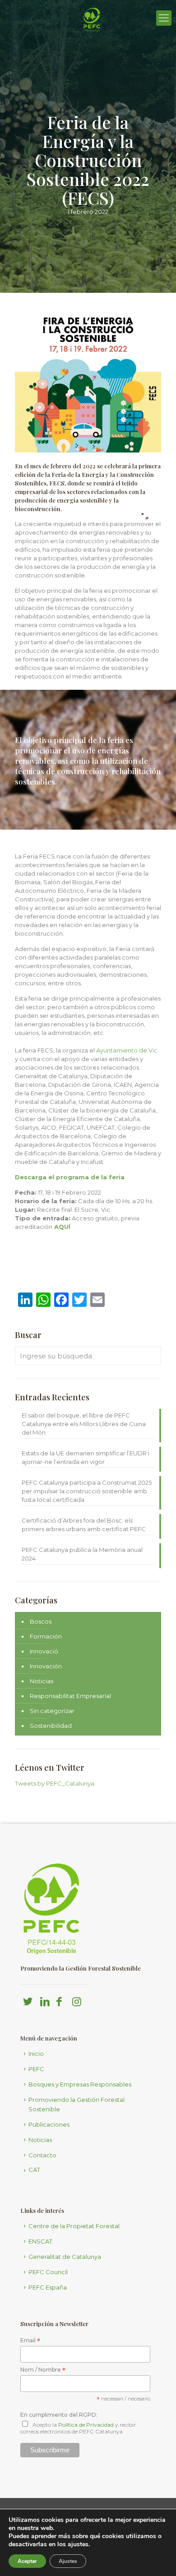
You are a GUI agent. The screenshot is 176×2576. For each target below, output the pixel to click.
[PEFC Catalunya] (93, 43)
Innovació (44, 1651)
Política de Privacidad (86, 2425)
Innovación (46, 1666)
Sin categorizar (52, 1711)
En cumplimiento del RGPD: (59, 2415)
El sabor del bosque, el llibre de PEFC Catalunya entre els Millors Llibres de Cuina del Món (84, 1424)
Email (30, 2341)
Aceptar (27, 2561)
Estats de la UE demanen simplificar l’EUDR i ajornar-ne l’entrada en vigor (86, 1457)
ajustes (78, 2544)
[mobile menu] (164, 18)
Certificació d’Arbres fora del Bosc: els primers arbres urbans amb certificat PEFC (84, 1525)
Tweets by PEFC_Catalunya (55, 1783)
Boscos (41, 1621)
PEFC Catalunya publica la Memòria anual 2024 (82, 1554)
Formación (46, 1636)
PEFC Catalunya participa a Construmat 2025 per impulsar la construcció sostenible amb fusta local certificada (87, 1491)
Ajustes (68, 2561)
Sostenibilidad (51, 1726)
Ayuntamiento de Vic (127, 1050)
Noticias (42, 1681)
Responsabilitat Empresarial (70, 1696)
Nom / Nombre (43, 2370)
